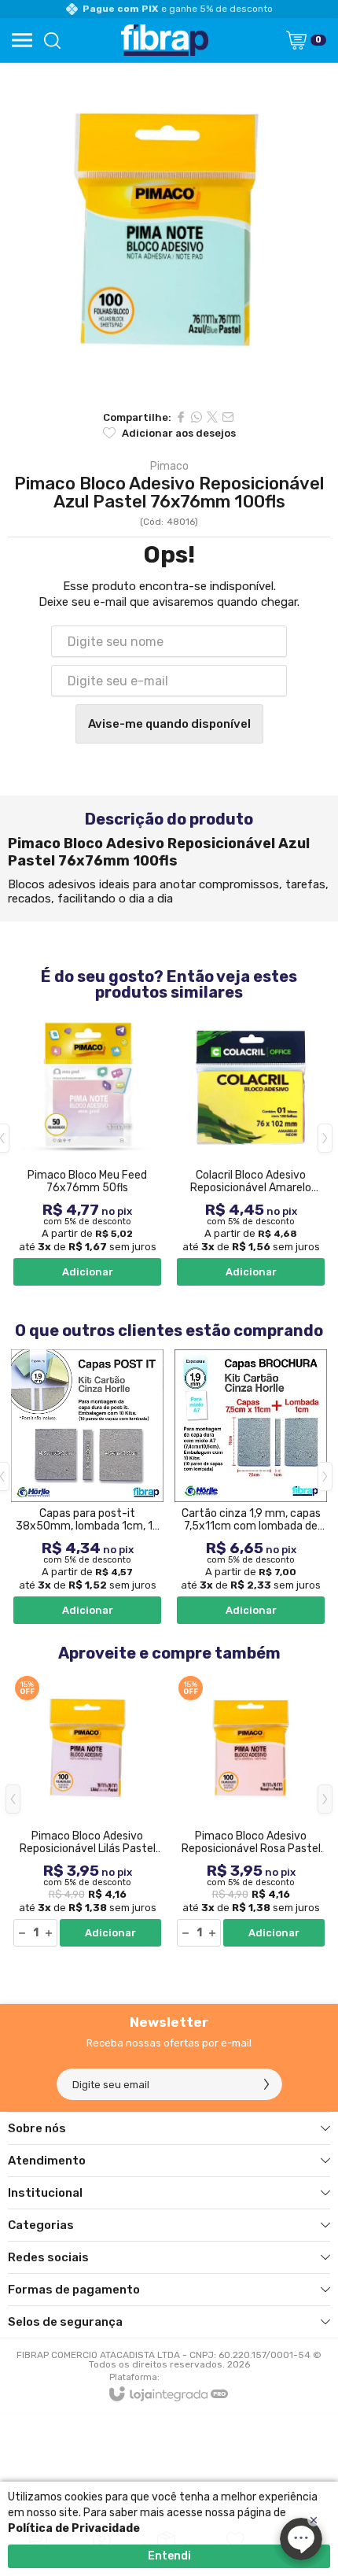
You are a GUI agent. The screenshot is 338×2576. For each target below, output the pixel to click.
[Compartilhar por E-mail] (228, 417)
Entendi (169, 2556)
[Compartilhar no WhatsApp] (197, 417)
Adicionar (88, 1272)
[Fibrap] (164, 40)
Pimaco (169, 467)
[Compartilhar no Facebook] (181, 417)
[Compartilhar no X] (212, 417)
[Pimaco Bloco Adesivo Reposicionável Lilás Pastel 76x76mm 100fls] (87, 1810)
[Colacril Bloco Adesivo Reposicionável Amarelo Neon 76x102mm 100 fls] (251, 1150)
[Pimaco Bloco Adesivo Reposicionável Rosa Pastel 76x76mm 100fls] (251, 1810)
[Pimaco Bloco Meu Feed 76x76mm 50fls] (87, 1150)
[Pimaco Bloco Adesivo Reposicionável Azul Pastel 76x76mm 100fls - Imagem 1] (169, 232)
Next (325, 1138)
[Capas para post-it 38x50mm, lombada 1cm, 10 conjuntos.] (87, 1488)
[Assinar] (266, 2084)
